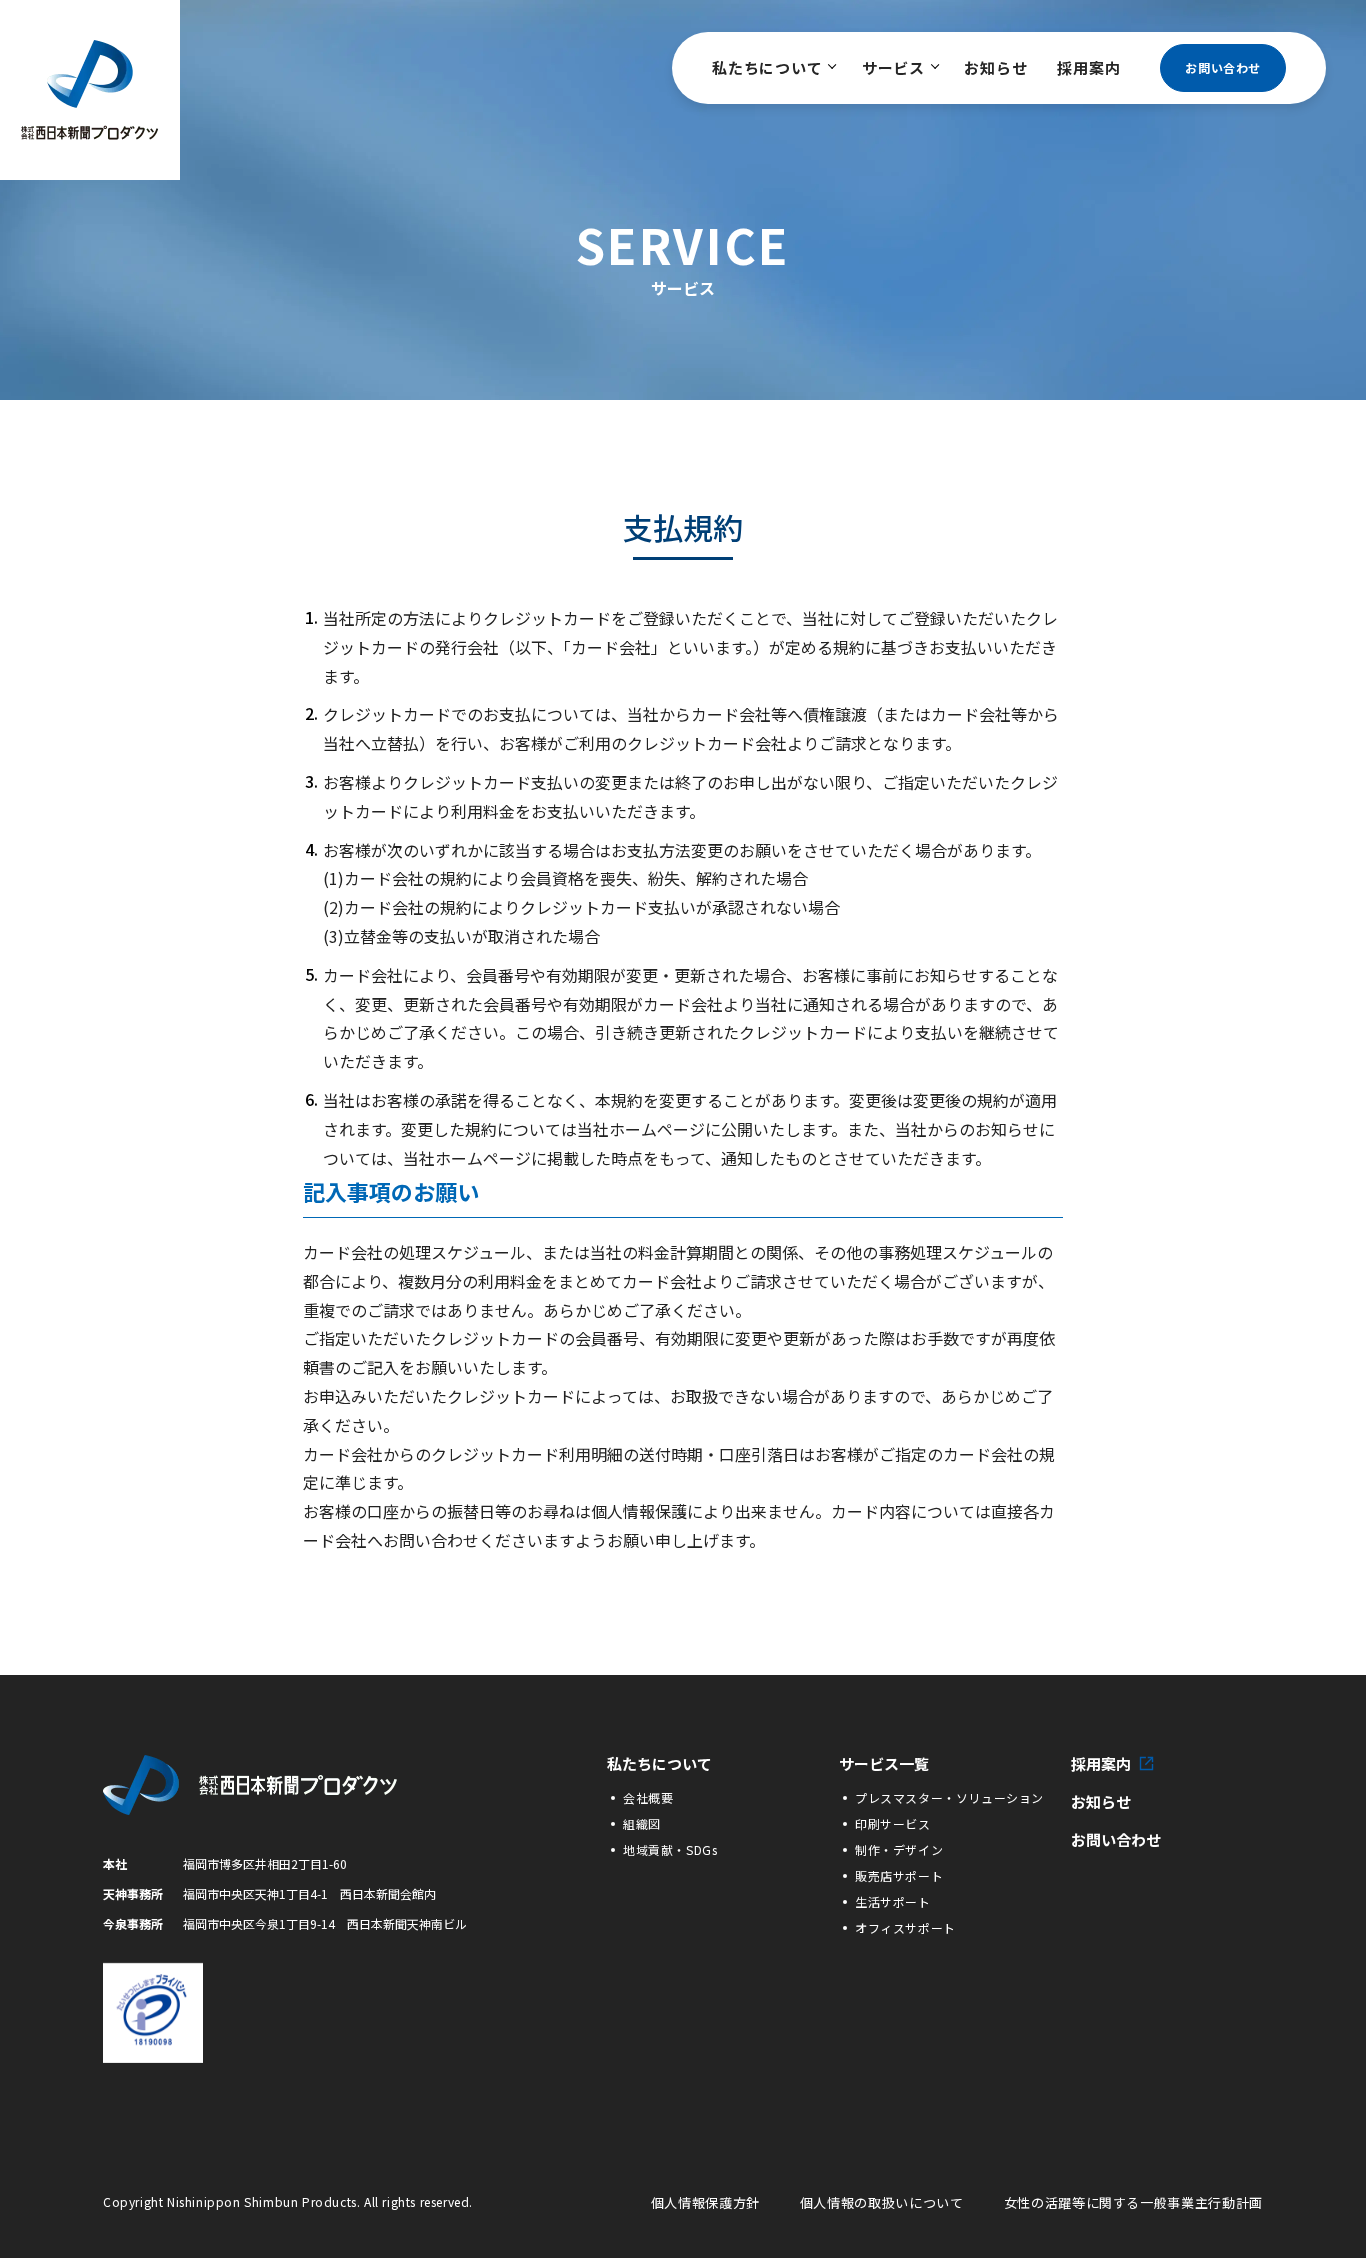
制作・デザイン (899, 1849)
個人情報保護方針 (705, 2202)
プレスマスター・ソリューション (949, 1797)
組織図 (642, 1823)
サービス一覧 (884, 1764)
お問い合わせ (1223, 67)
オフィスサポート (905, 1927)
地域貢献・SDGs (670, 1849)
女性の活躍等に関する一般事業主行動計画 (1133, 2202)
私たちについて (767, 67)
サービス (893, 67)
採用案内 (1088, 67)
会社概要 (648, 1797)
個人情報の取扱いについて (882, 2202)
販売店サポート (899, 1875)
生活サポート (893, 1901)
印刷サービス (893, 1823)
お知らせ (995, 67)
